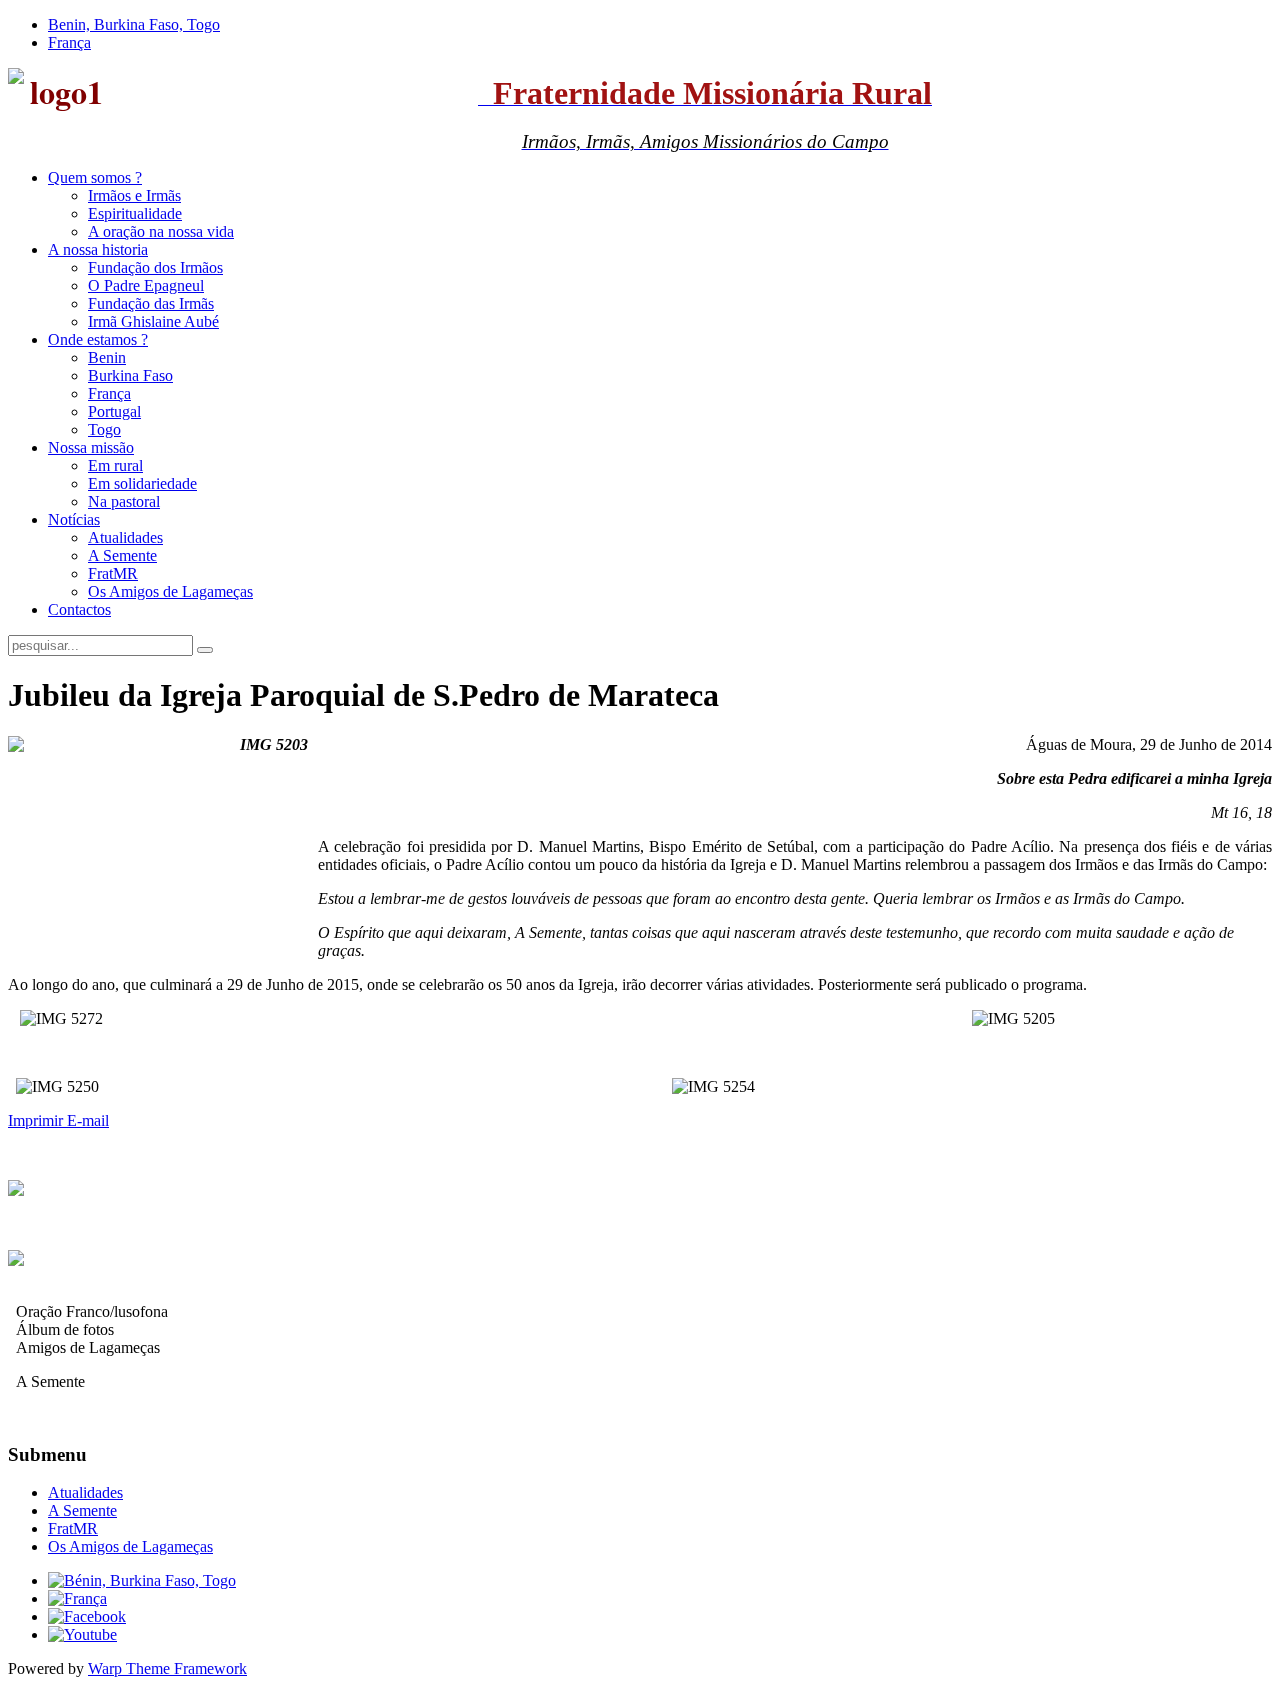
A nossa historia (98, 249)
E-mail (88, 1120)
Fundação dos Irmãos (155, 267)
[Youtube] (82, 1634)
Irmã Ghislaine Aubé (153, 321)
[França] (77, 1598)
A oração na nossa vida (161, 231)
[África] (142, 1580)
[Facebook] (87, 1616)
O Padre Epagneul (146, 285)
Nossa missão (91, 447)
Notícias (74, 519)
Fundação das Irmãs (151, 303)
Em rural (115, 465)
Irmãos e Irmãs (134, 195)
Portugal (114, 411)
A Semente (122, 555)
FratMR (113, 573)
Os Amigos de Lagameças (170, 591)
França (69, 42)
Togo (104, 429)
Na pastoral (124, 501)
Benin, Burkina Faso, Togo (134, 24)
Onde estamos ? (98, 339)
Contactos (79, 609)
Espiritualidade (135, 213)
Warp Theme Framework (167, 1668)
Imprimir (37, 1120)
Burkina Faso (130, 375)
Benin (107, 357)
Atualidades (125, 537)
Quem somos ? (95, 177)
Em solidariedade (142, 483)
